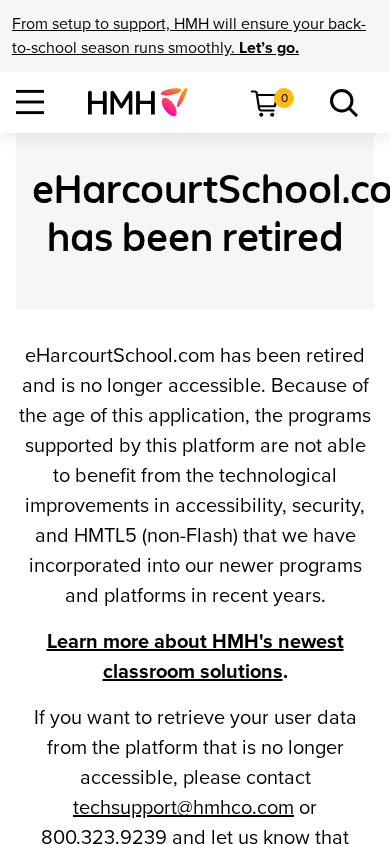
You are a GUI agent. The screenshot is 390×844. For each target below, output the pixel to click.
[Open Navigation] (30, 102)
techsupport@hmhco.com (183, 808)
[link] (145, 102)
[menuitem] (145, 102)
